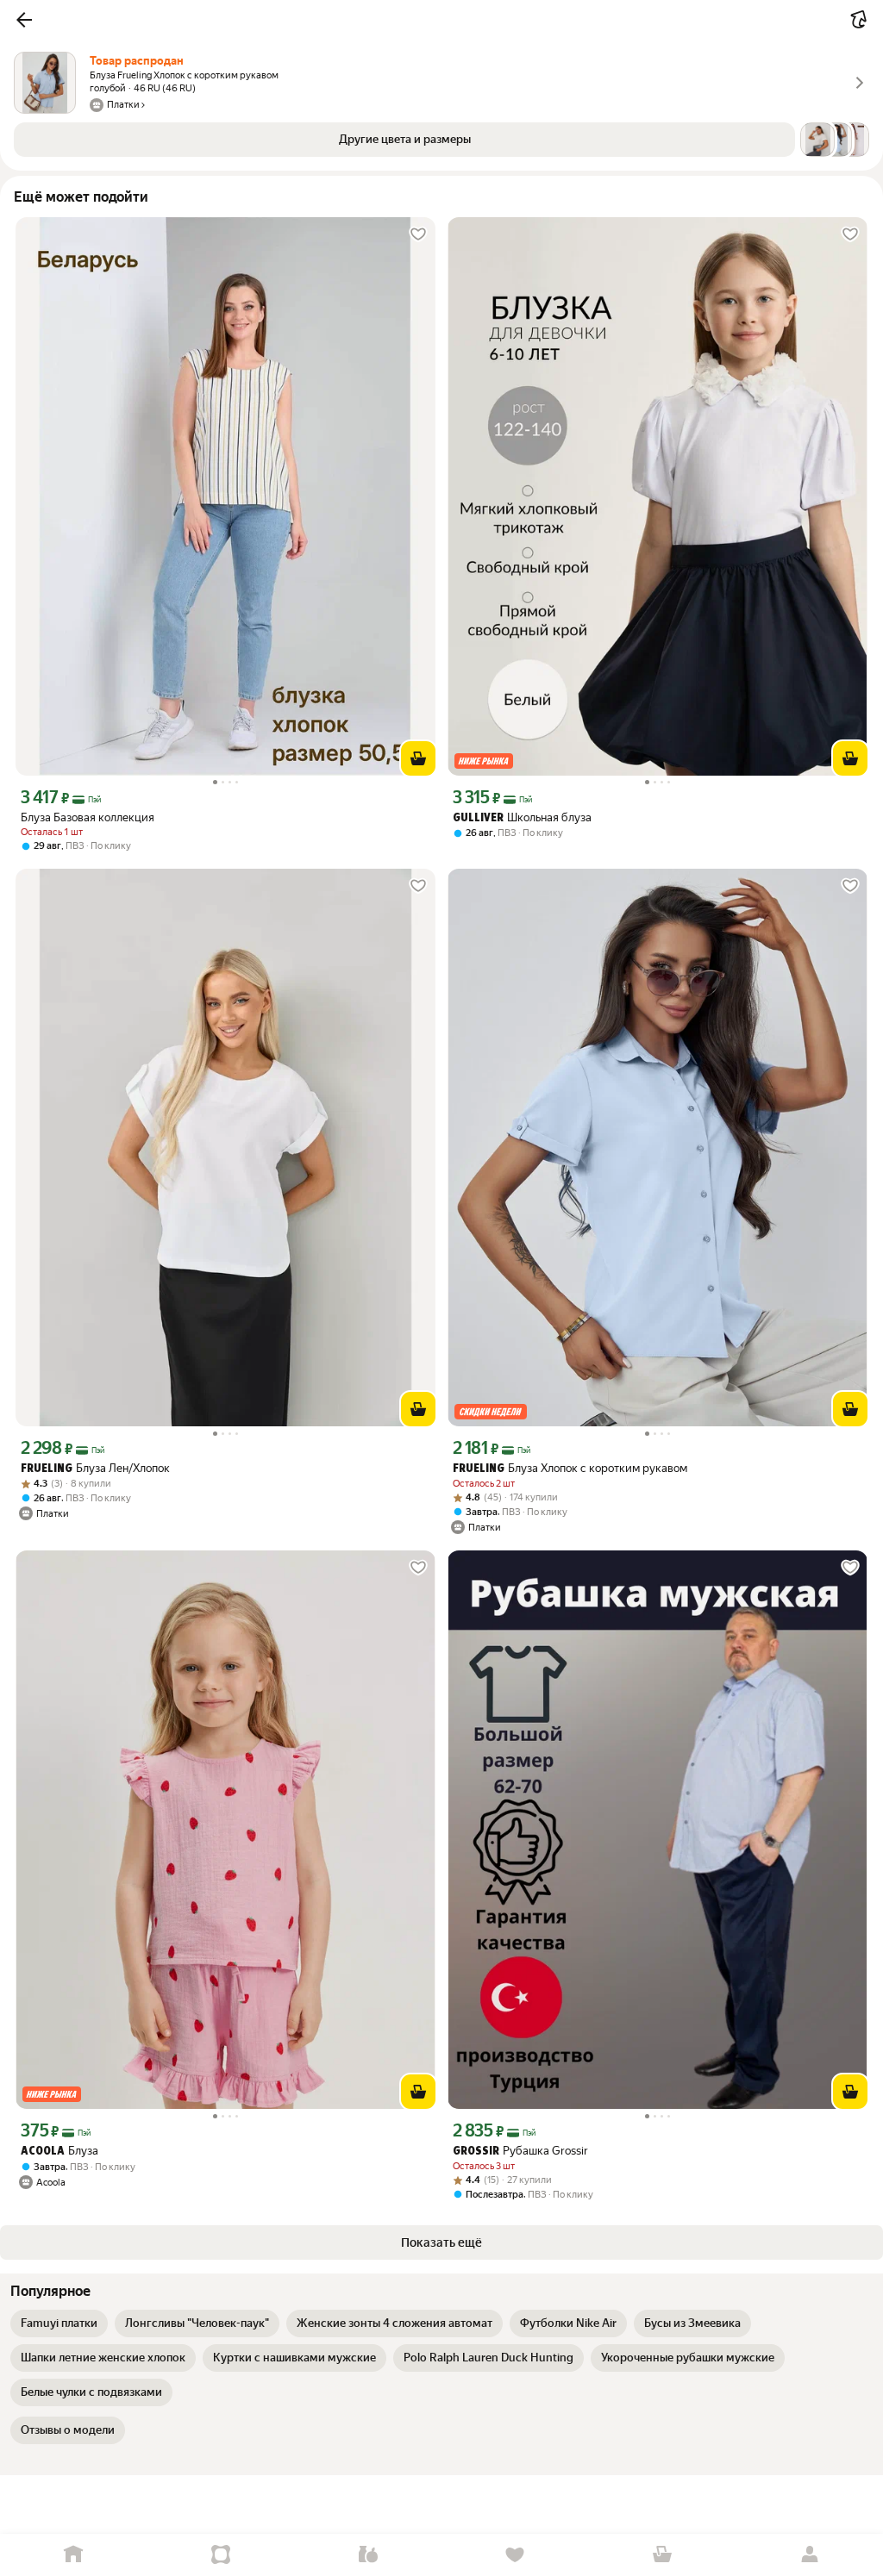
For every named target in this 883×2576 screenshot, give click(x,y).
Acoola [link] (43, 2152)
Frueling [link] (47, 1469)
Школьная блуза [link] (522, 817)
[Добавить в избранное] (418, 234)
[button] (24, 20)
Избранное (515, 2555)
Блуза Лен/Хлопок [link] (95, 1468)
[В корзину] (418, 758)
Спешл (221, 2555)
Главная (74, 2555)
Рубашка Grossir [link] (520, 2151)
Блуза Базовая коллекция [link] (88, 817)
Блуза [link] (59, 2151)
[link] (59, 2323)
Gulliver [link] (478, 818)
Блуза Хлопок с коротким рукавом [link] (570, 1468)
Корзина (663, 2555)
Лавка (368, 2555)
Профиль (809, 2555)
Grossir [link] (476, 2152)
